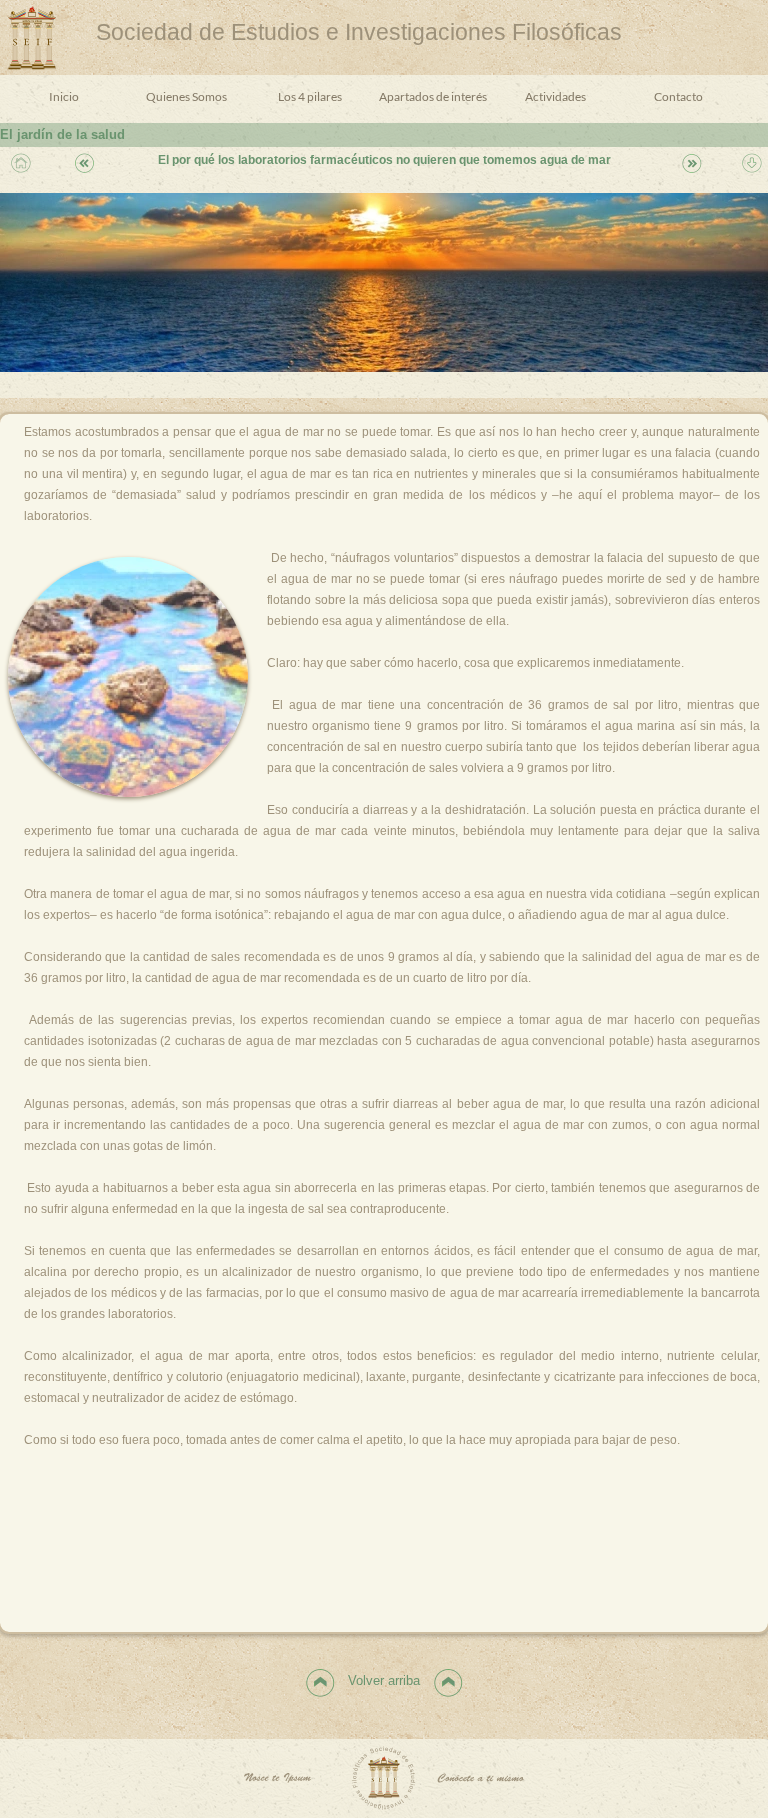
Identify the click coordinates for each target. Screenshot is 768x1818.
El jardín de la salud (62, 134)
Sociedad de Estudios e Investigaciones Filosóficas (359, 32)
